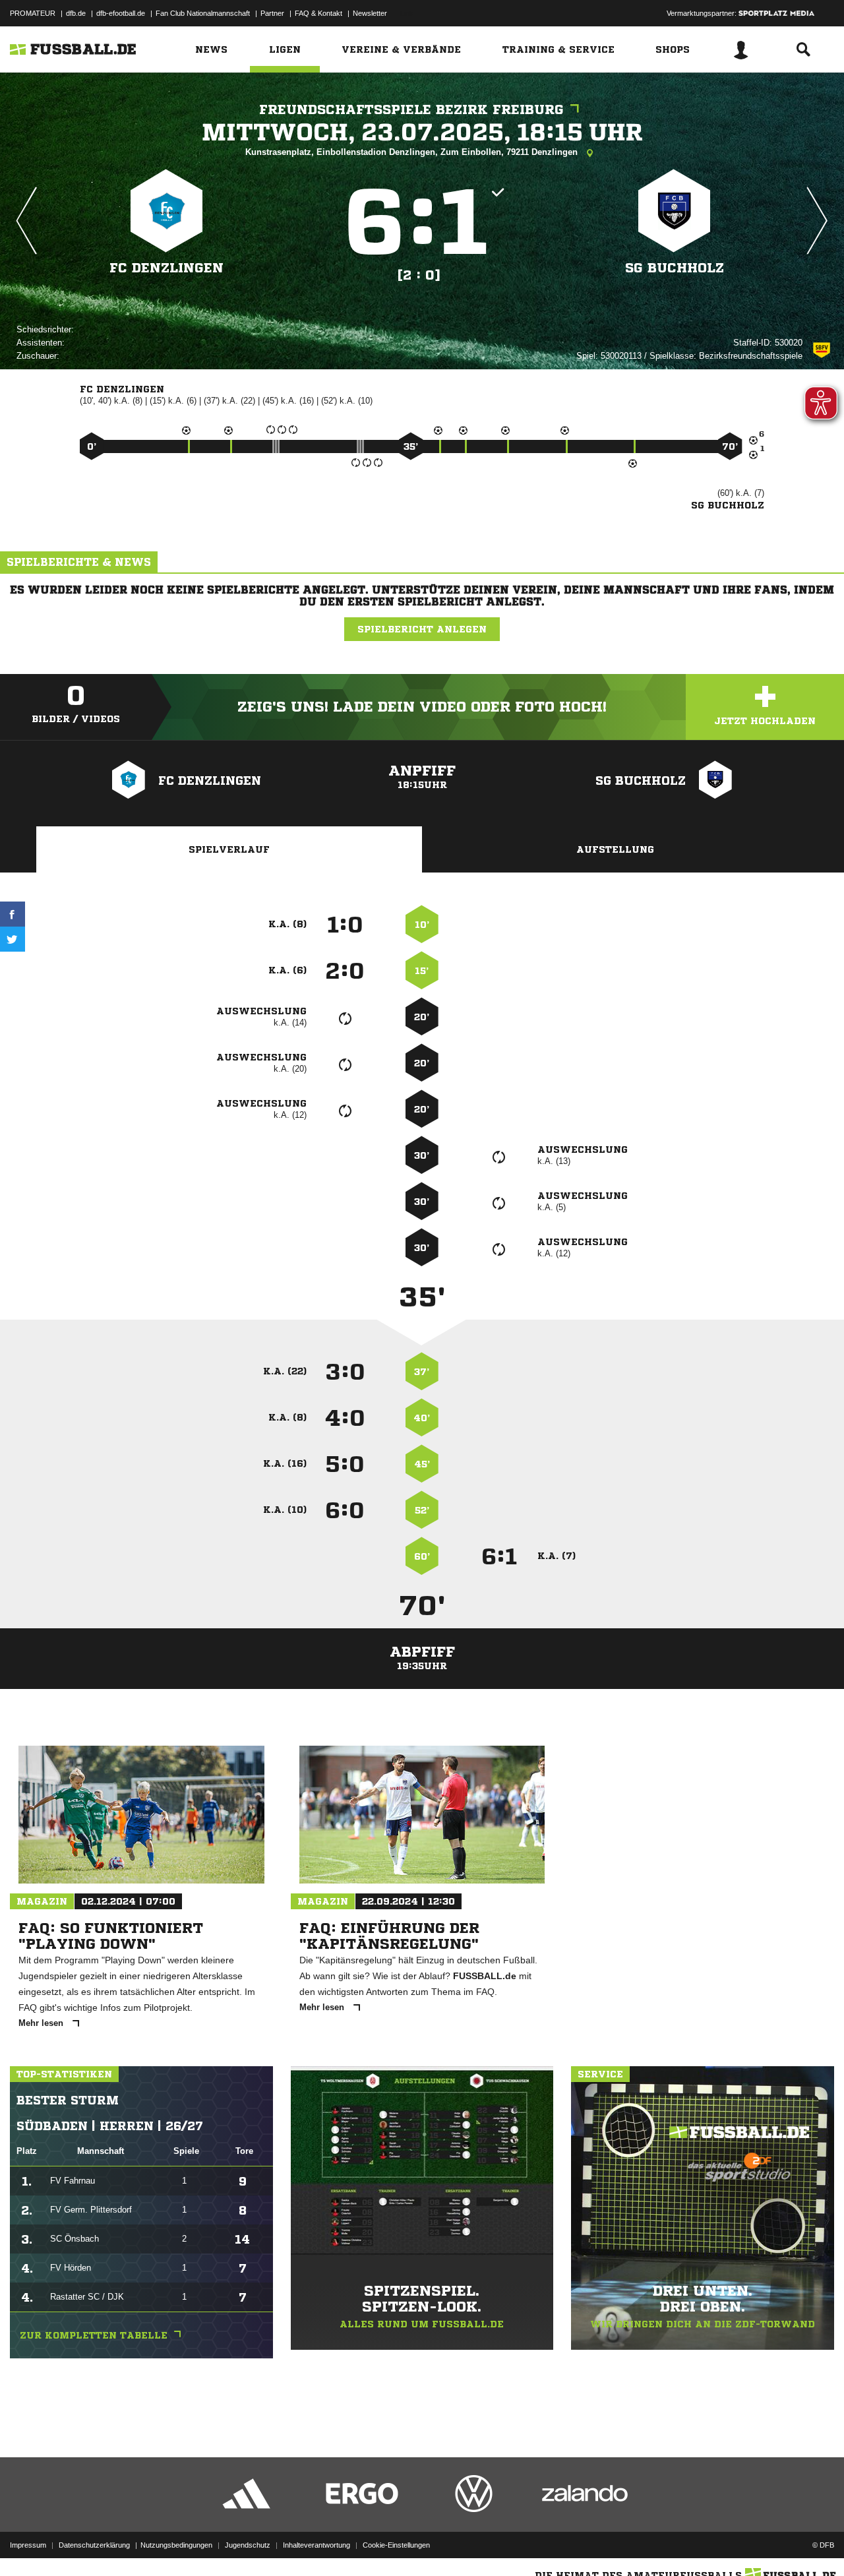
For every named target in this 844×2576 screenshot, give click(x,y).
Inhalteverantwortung (316, 2545)
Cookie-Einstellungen (396, 2545)
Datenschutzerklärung (94, 2545)
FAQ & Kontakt (318, 13)
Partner (272, 13)
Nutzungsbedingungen (176, 2545)
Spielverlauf (229, 849)
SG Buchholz (675, 268)
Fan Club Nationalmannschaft (203, 13)
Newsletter (370, 13)
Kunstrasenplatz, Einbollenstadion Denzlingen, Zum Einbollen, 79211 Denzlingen (413, 152)
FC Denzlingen (166, 268)
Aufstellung (615, 849)
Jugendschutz (248, 2545)
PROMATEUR (33, 13)
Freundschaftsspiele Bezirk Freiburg (411, 110)
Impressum (28, 2545)
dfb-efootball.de (121, 13)
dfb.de (76, 13)
